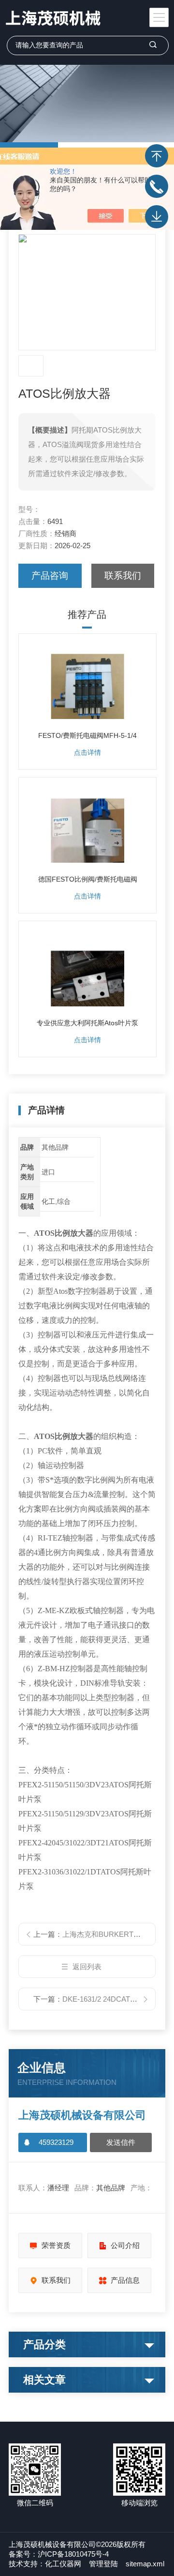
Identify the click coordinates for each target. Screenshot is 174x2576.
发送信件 (121, 2142)
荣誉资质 (56, 2245)
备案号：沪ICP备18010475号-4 (59, 2554)
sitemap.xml (145, 2564)
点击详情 (87, 752)
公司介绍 (125, 2245)
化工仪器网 (63, 2564)
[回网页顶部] (157, 156)
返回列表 (87, 1967)
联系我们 (123, 576)
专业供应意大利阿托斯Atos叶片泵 (87, 1023)
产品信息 (125, 2280)
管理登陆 (103, 2564)
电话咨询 (157, 186)
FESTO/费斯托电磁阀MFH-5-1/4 (87, 735)
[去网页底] (157, 217)
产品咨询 (50, 576)
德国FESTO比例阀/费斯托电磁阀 (88, 879)
